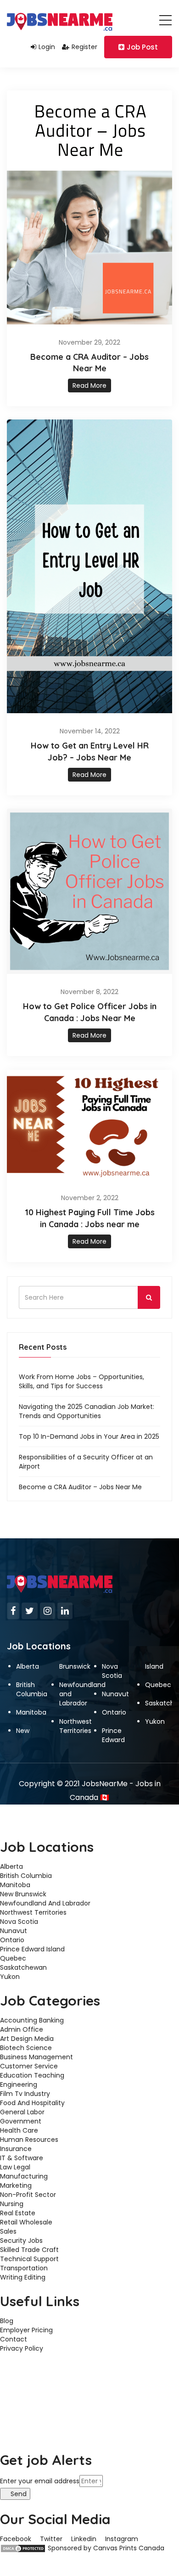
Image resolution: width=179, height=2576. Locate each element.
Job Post (142, 47)
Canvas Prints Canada (129, 2548)
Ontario (114, 1712)
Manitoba (31, 1712)
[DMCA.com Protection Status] (23, 2548)
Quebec (158, 1685)
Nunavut (115, 1694)
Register (84, 47)
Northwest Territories (76, 1726)
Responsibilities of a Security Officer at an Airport (86, 1462)
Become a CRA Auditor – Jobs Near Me (80, 1487)
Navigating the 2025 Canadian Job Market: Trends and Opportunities (87, 1411)
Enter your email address (40, 2481)
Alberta (28, 1666)
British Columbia (32, 1689)
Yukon (155, 1721)
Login (47, 47)
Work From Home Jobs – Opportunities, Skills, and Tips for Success (81, 1381)
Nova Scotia (112, 1671)
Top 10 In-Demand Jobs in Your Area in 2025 (89, 1436)
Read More (89, 386)
